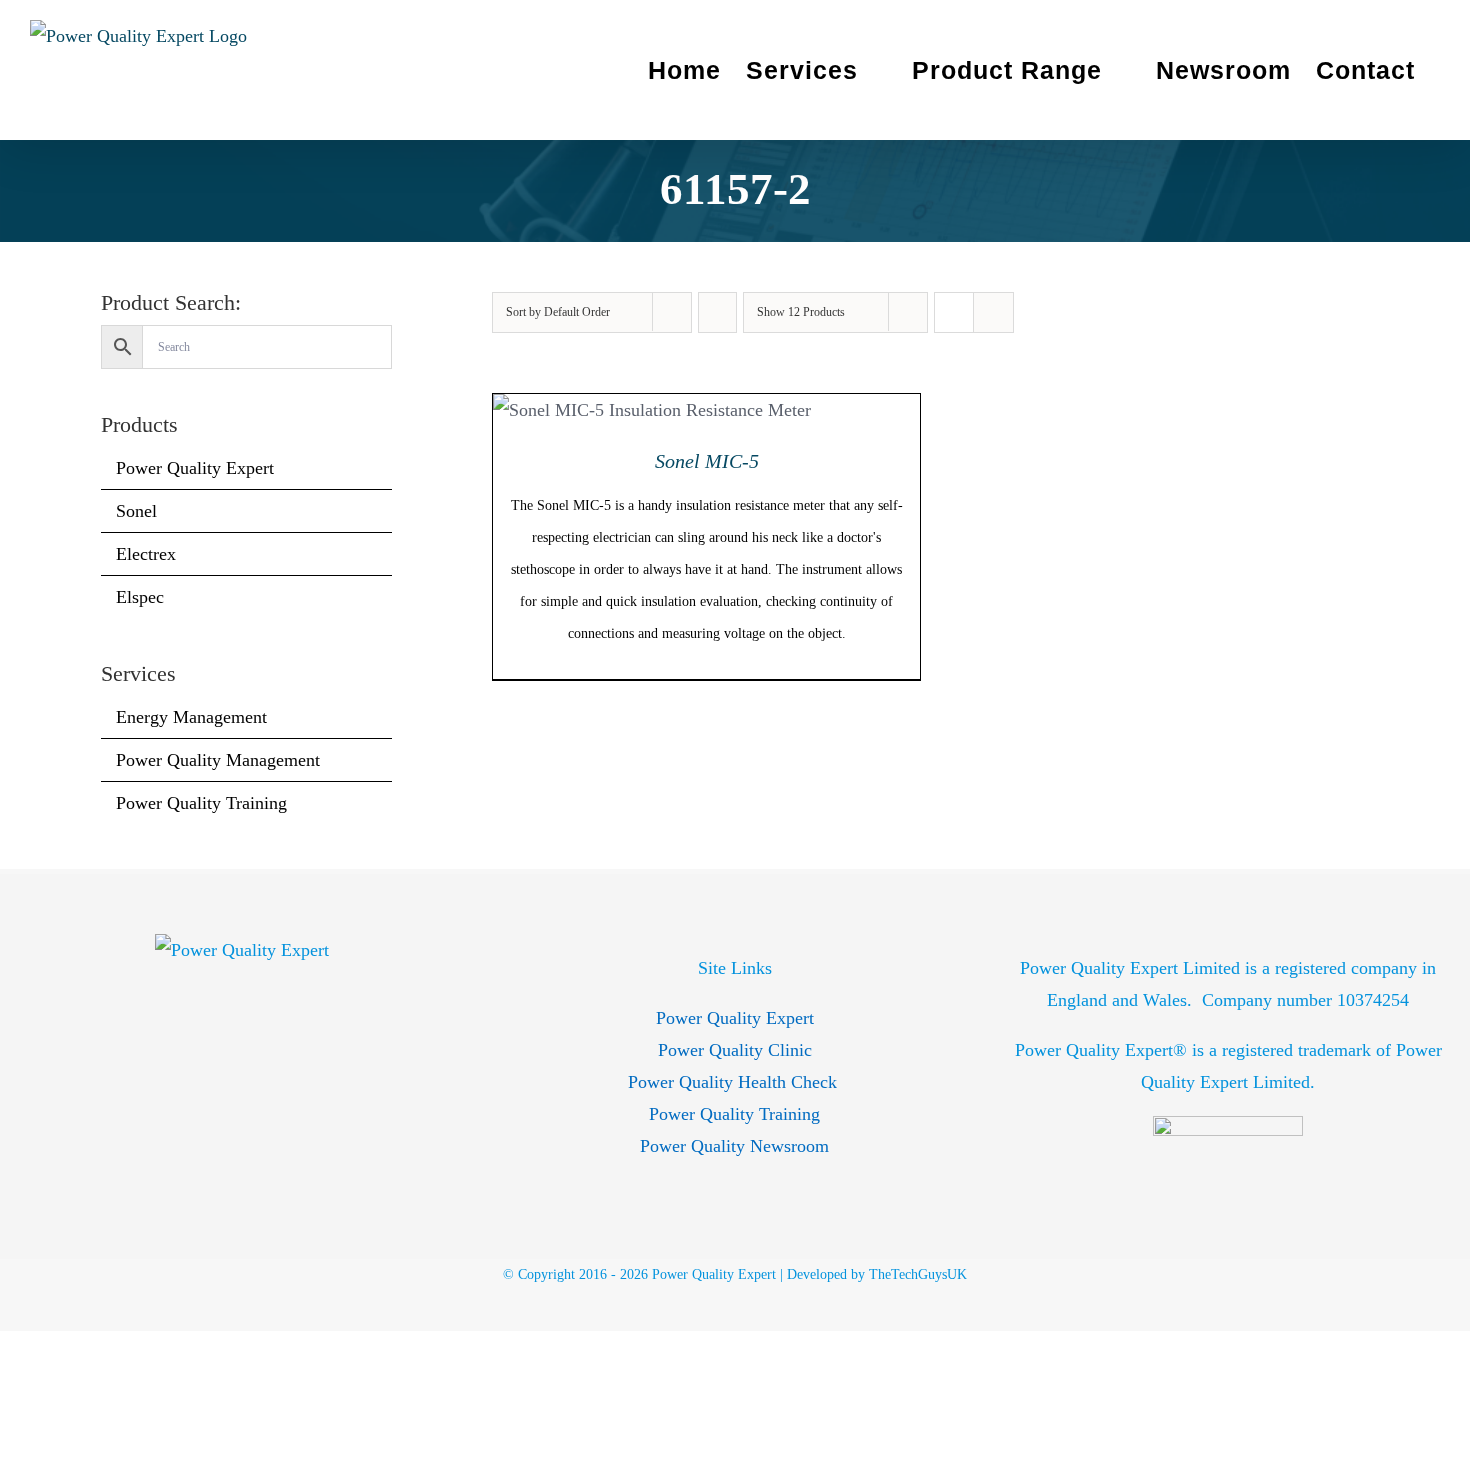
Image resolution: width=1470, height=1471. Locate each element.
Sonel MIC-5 (707, 461)
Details (652, 415)
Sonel (136, 511)
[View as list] (993, 312)
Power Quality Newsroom (734, 1146)
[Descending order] (717, 312)
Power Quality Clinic (735, 1050)
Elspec (140, 597)
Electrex (146, 554)
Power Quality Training (201, 803)
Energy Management (191, 717)
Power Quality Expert (195, 468)
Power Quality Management (218, 760)
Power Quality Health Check (735, 1082)
